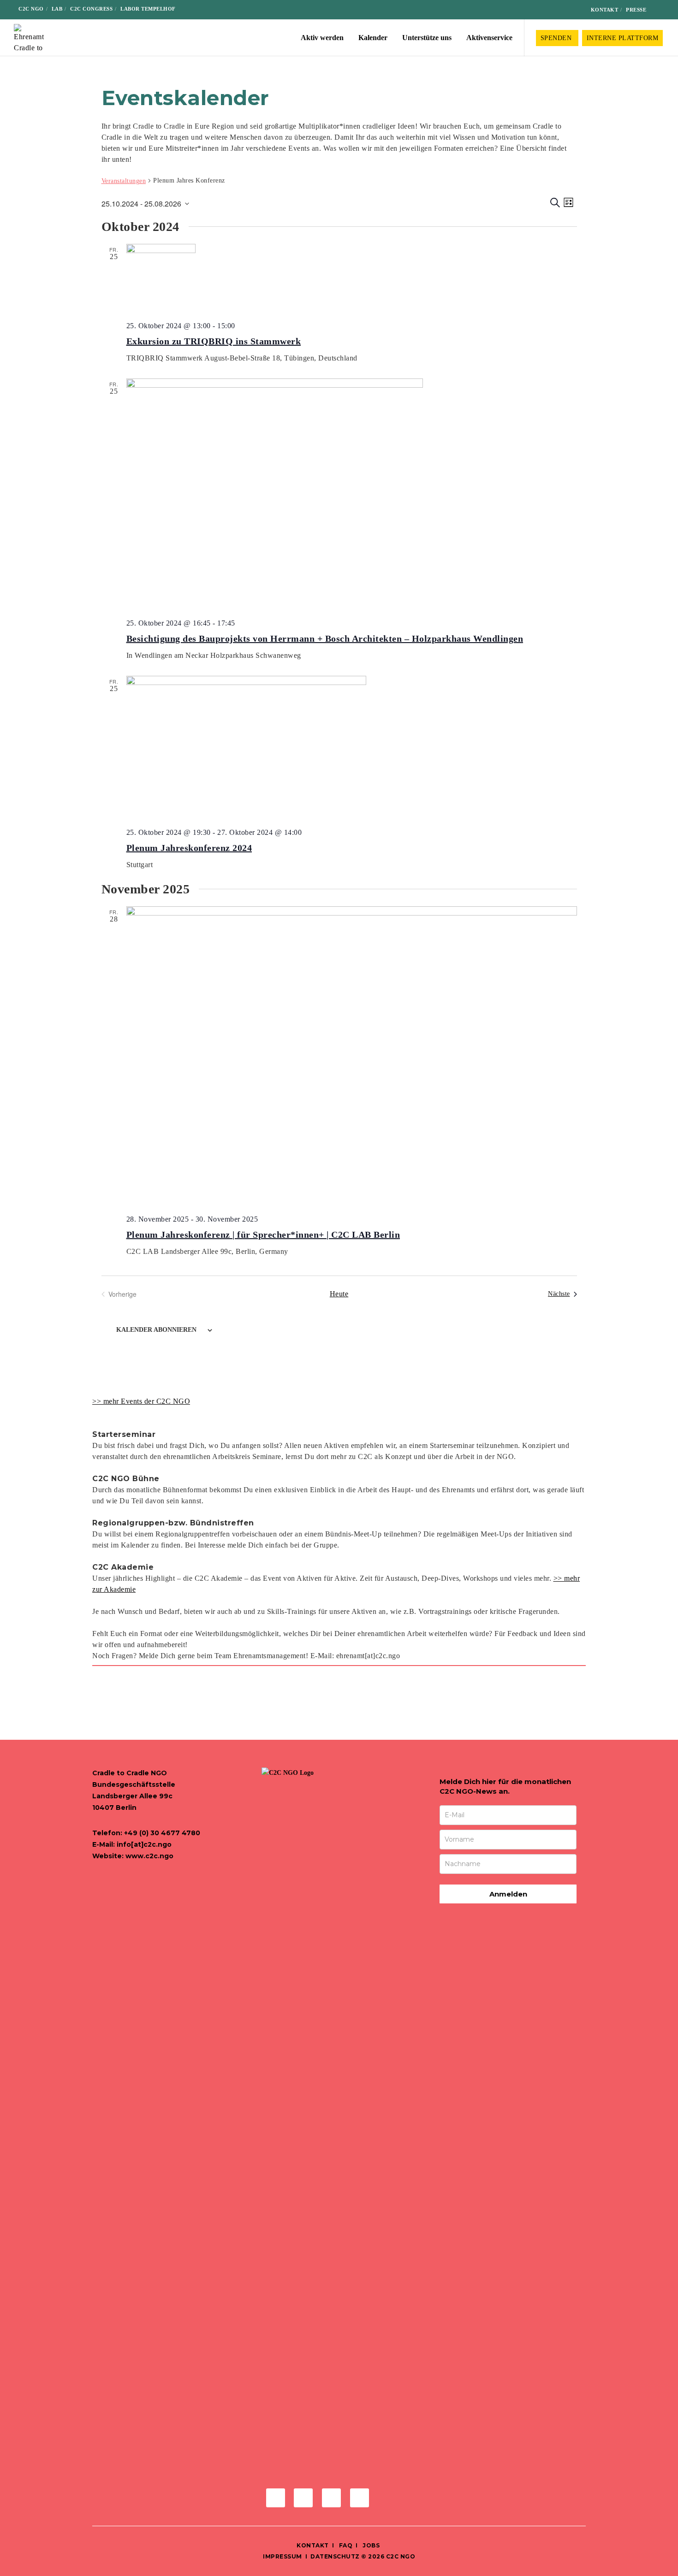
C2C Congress (91, 9)
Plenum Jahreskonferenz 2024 (189, 848)
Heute (339, 1294)
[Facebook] (530, 10)
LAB (57, 9)
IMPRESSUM (282, 2556)
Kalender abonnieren (156, 1330)
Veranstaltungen (124, 181)
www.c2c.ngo (149, 1856)
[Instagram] (544, 10)
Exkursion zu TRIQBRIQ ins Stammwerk (214, 341)
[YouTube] (574, 10)
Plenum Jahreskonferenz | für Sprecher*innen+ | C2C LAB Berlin (263, 1235)
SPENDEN (557, 38)
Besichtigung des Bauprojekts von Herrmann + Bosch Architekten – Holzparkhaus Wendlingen (325, 638)
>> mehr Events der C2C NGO (141, 1401)
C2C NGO (31, 9)
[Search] (660, 10)
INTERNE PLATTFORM (623, 38)
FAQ (345, 2545)
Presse (636, 10)
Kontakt (605, 10)
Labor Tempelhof (148, 9)
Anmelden (508, 1894)
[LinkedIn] (559, 10)
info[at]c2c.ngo (144, 1844)
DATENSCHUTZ (335, 2556)
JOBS (371, 2545)
